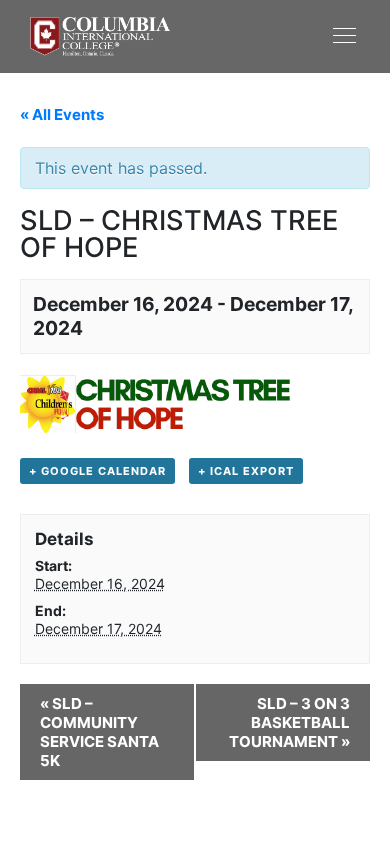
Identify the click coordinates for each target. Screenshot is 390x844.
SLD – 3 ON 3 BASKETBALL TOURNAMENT (289, 722)
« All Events (62, 114)
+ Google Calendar (97, 471)
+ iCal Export (246, 471)
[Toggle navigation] (277, 35)
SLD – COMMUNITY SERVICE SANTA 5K (99, 732)
